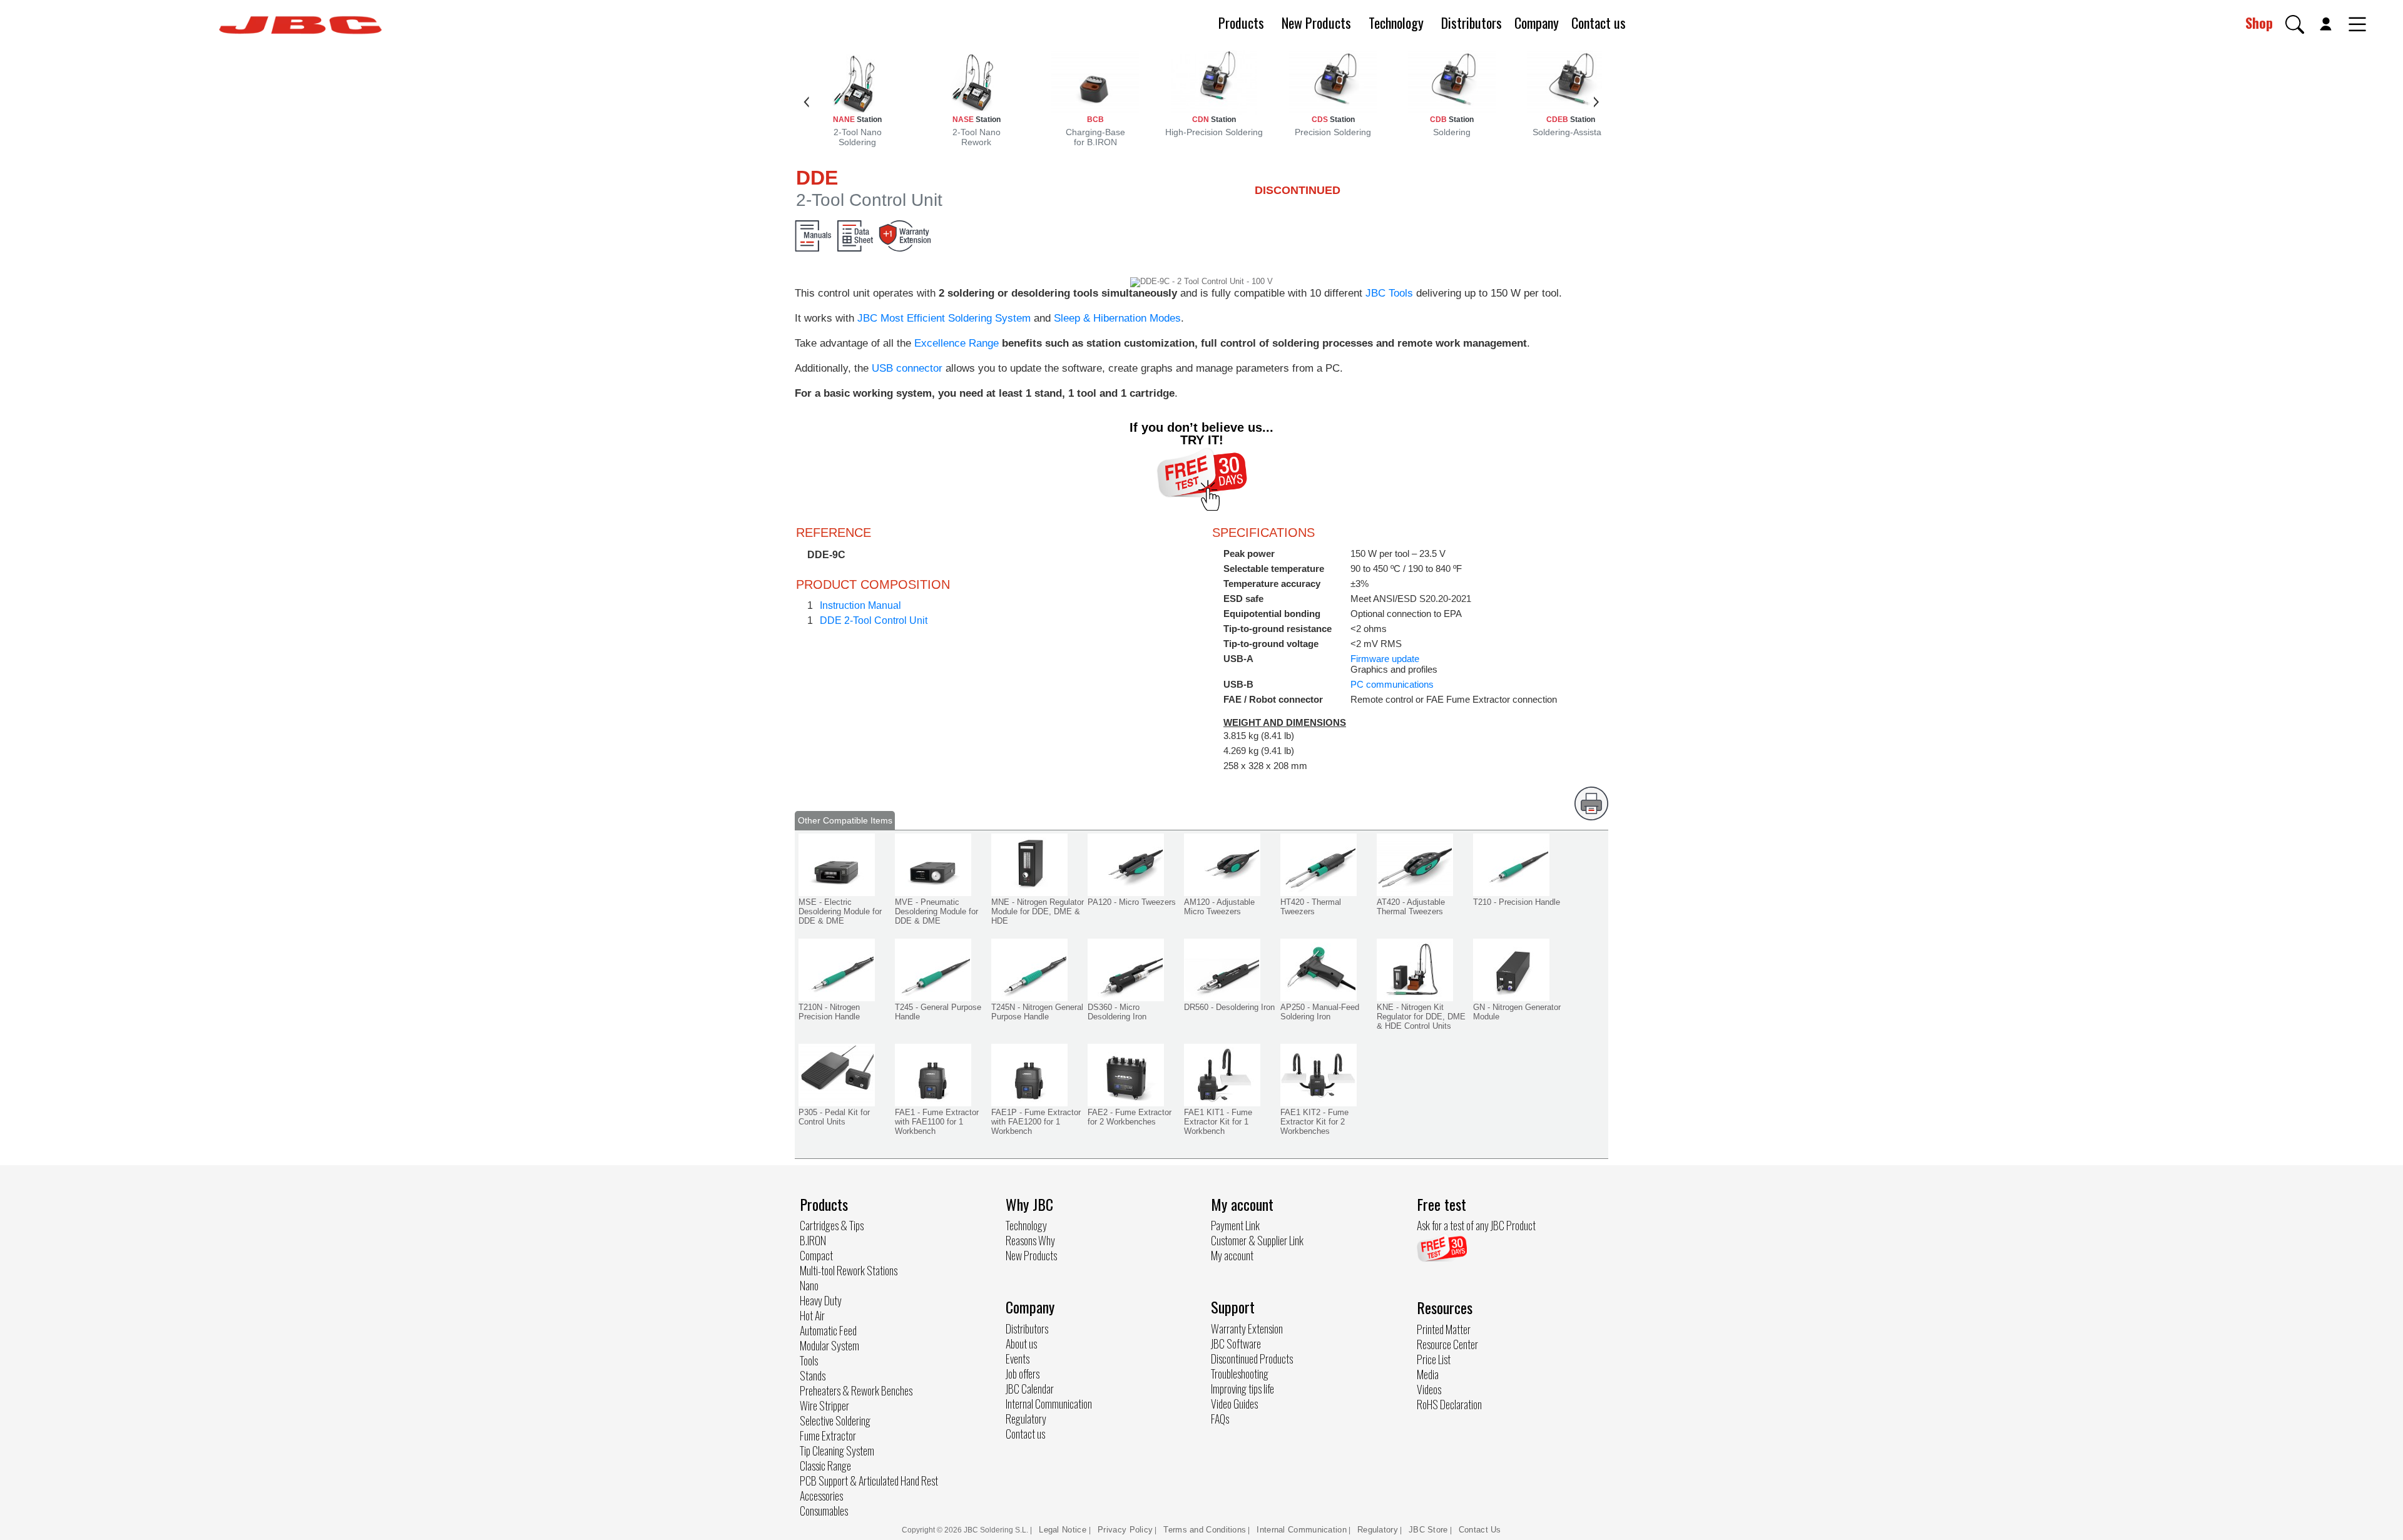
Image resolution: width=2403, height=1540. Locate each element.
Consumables (824, 1511)
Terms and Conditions (1205, 1530)
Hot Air (812, 1315)
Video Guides (1234, 1404)
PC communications (1392, 684)
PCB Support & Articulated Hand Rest (869, 1481)
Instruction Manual (860, 605)
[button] (2295, 24)
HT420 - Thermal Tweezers (1311, 907)
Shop (2259, 23)
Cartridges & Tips (832, 1225)
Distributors (1472, 23)
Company (1537, 23)
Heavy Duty (821, 1300)
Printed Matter (1444, 1329)
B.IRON (813, 1240)
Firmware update (1385, 659)
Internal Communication (1049, 1404)
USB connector (907, 368)
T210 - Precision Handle (1517, 902)
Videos (1429, 1389)
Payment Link (1235, 1225)
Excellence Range (957, 343)
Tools (809, 1360)
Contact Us (1480, 1530)
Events (1018, 1359)
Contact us (1599, 23)
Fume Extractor (828, 1435)
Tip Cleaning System (837, 1451)
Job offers (1023, 1374)
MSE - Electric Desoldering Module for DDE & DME (840, 911)
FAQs (1220, 1419)
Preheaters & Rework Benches (856, 1390)
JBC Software (1236, 1344)
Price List (1434, 1359)
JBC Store (1428, 1530)
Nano (809, 1285)
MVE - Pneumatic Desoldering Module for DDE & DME (936, 911)
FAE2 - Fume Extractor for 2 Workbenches (1130, 1117)
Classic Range (825, 1466)
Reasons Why (1030, 1240)
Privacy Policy (1125, 1530)
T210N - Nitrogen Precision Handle (829, 1012)
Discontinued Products (1252, 1359)
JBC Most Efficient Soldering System (944, 318)
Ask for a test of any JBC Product (1476, 1225)
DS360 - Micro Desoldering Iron (1117, 1012)
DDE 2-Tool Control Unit (874, 620)
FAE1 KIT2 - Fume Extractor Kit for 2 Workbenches (1314, 1122)
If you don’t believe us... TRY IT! (1201, 434)
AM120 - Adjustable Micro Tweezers (1219, 907)
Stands (813, 1375)
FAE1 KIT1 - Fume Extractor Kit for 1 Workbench (1218, 1122)
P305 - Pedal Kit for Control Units (834, 1117)
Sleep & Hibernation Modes (1117, 318)
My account (1232, 1255)
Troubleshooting (1240, 1374)
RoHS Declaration (1449, 1404)
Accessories (821, 1496)
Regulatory (1026, 1419)
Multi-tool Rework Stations (849, 1270)
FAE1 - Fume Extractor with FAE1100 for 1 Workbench (937, 1122)
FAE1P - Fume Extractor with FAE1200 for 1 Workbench (1036, 1122)
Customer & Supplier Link (1257, 1240)
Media (1428, 1374)
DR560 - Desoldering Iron (1229, 1007)
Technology (1396, 23)
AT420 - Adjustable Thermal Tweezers (1411, 907)
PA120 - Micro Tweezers (1132, 902)
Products (1241, 23)
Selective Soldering (835, 1420)
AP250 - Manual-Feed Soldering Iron (1320, 1012)
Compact (816, 1255)
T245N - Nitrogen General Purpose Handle (1037, 1012)
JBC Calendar (1030, 1389)
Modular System (829, 1345)
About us (1021, 1344)
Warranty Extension (1247, 1328)
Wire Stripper (824, 1405)
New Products (1316, 23)
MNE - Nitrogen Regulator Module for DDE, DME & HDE (1038, 911)
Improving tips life (1242, 1389)
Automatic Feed (828, 1330)
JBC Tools (1389, 293)
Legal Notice (1064, 1530)
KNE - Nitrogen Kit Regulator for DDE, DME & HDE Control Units (1421, 1017)
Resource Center (1447, 1344)
